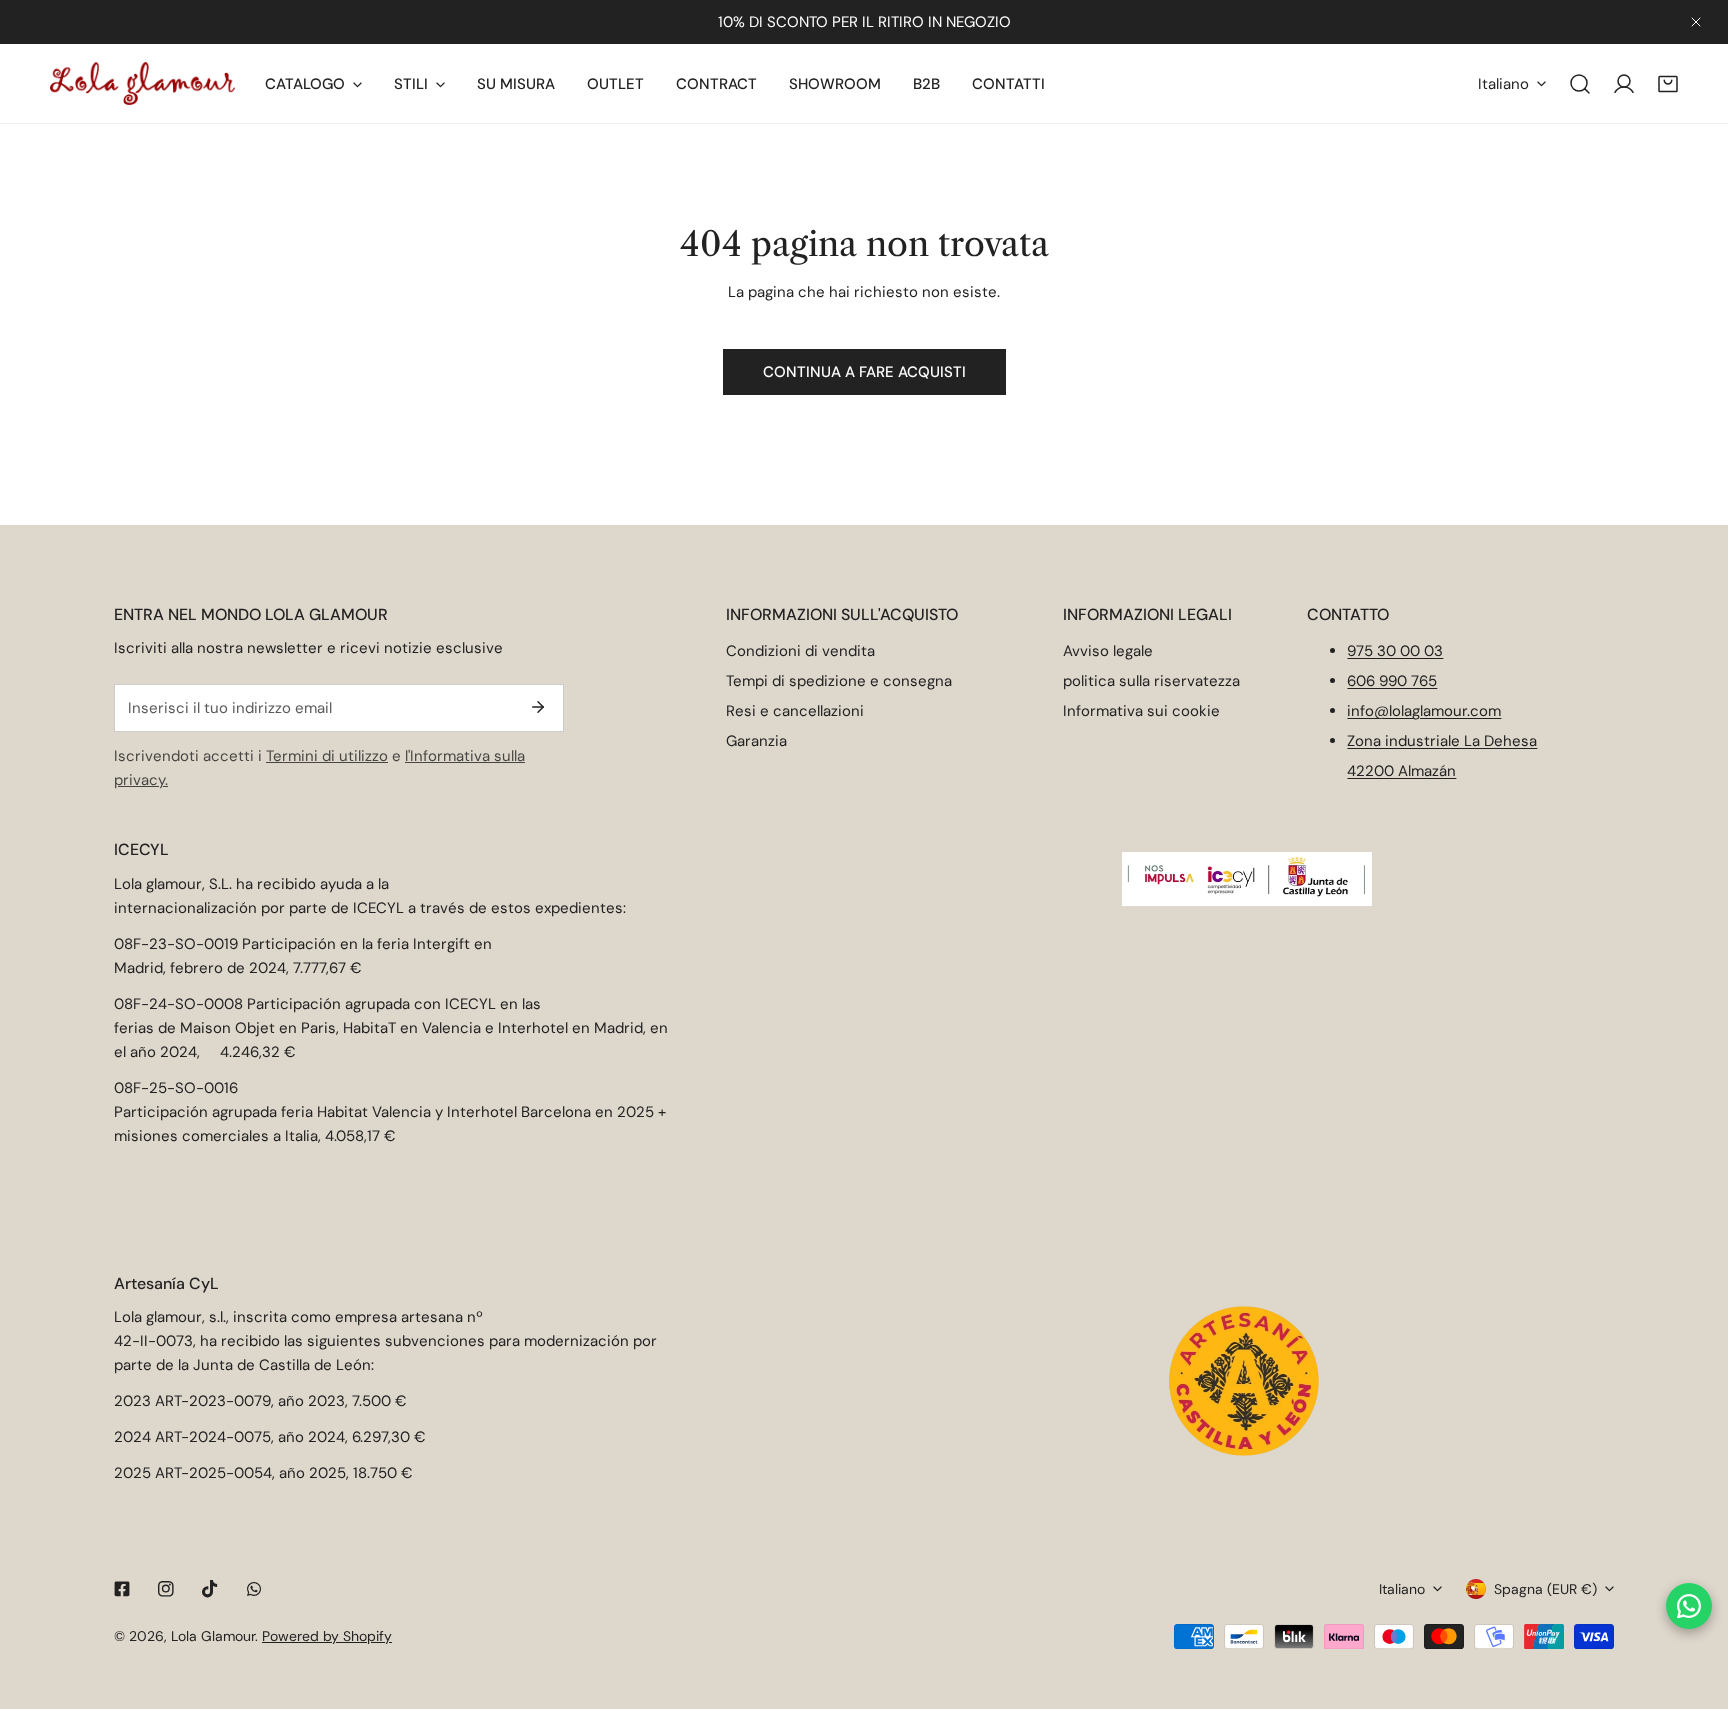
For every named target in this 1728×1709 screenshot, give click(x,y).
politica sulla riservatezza (1151, 681)
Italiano (1503, 84)
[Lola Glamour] (142, 83)
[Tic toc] (210, 1589)
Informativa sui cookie (1141, 711)
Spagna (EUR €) (1545, 1589)
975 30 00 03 (1395, 651)
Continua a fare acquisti (864, 372)
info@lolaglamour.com (1424, 711)
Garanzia (756, 741)
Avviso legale (1108, 651)
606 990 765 (1392, 681)
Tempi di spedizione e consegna (839, 681)
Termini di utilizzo (327, 756)
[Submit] (538, 707)
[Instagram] (166, 1589)
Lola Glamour (213, 1636)
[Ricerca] (1580, 84)
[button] (1668, 84)
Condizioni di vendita (800, 651)
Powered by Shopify (327, 1636)
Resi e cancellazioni (795, 711)
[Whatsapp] (254, 1589)
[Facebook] (122, 1589)
